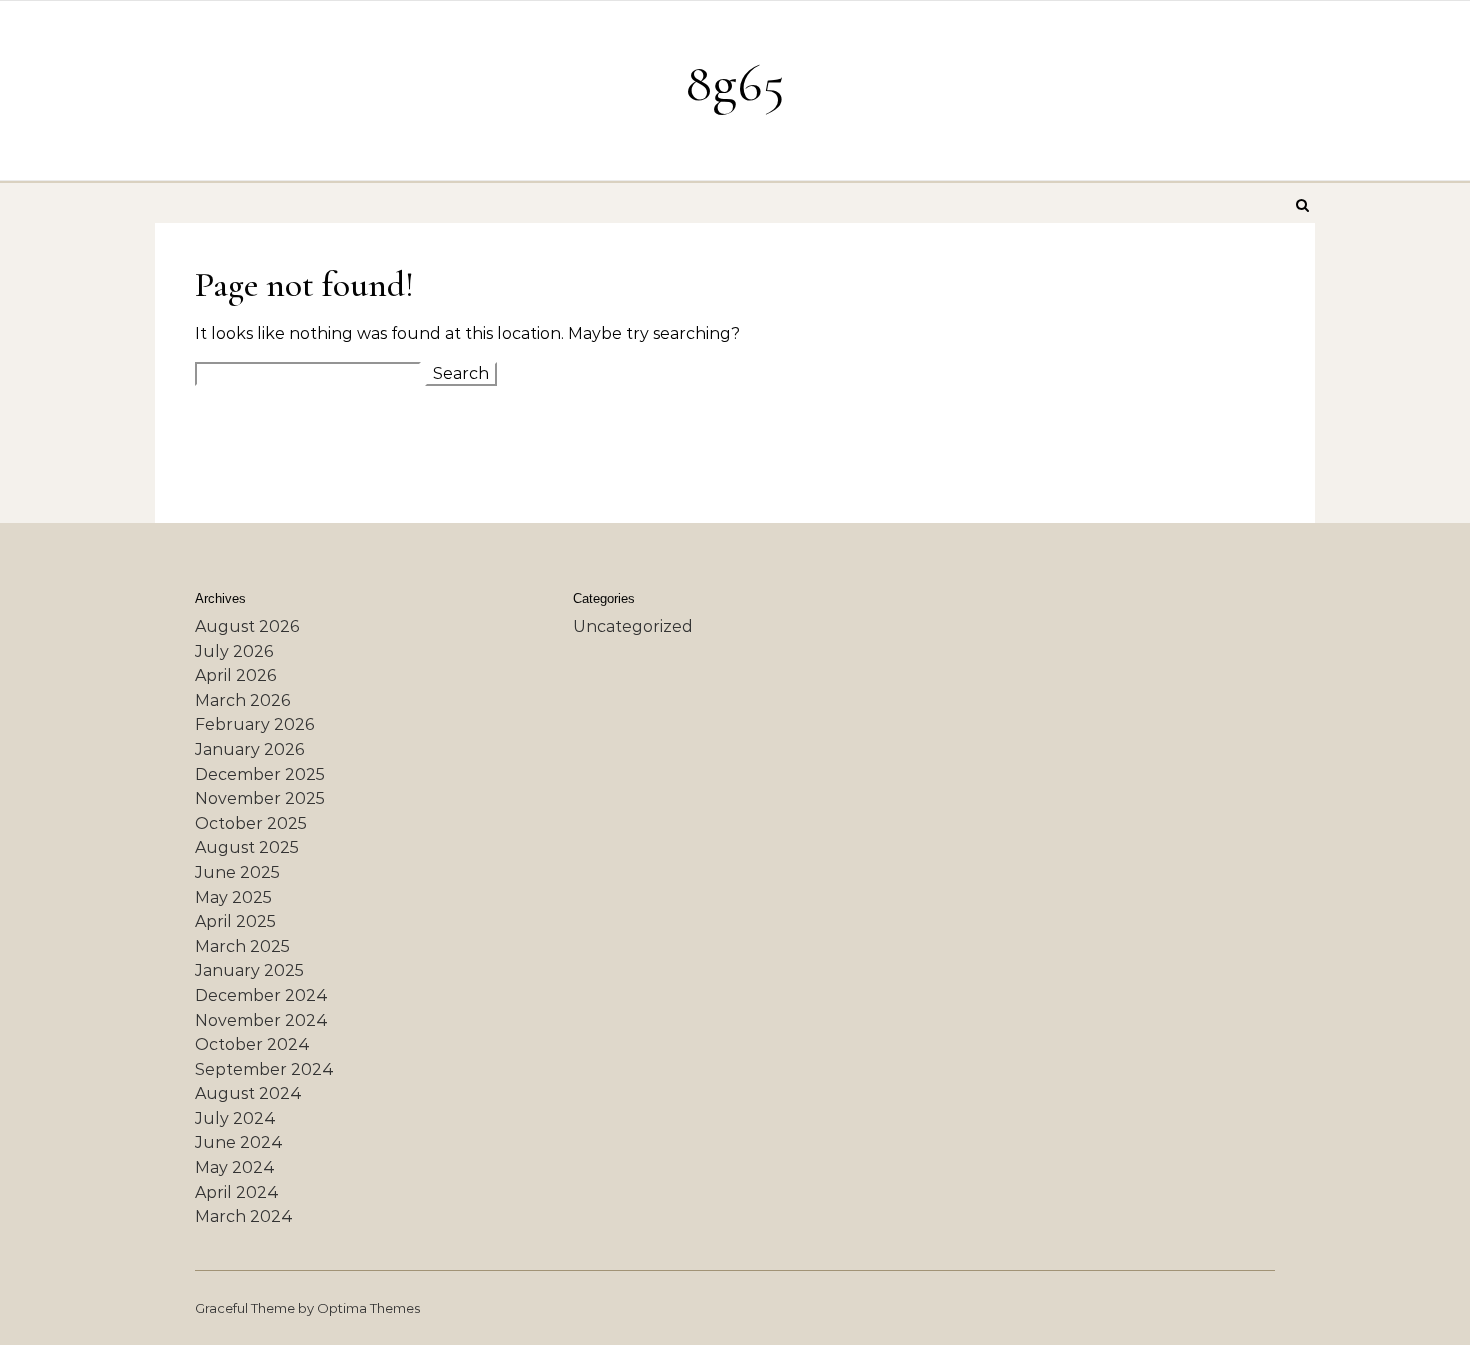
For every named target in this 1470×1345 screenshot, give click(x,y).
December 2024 (261, 995)
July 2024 (235, 1118)
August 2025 (247, 847)
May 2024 (235, 1167)
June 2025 (237, 872)
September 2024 (264, 1069)
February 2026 (254, 724)
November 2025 (260, 798)
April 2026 (235, 675)
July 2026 (234, 651)
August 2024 (248, 1093)
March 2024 (244, 1216)
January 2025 (249, 970)
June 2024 (239, 1142)
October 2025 (251, 823)
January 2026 (249, 749)
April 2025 (235, 921)
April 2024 (237, 1192)
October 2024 (252, 1044)
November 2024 (261, 1020)
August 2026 (247, 626)
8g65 (735, 82)
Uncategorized (633, 626)
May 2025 (233, 897)
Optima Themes (368, 1308)
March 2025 (242, 946)
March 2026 (242, 700)
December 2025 (260, 774)
